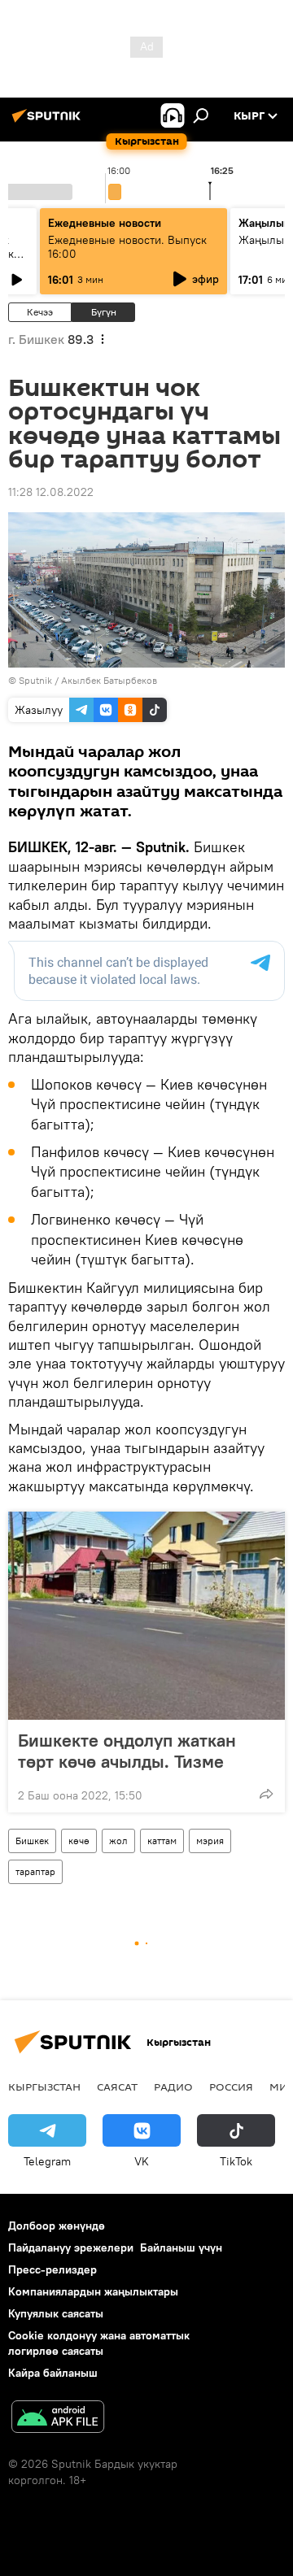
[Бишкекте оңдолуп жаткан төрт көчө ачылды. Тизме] (146, 1616)
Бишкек (32, 1841)
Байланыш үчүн (181, 2247)
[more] (266, 1794)
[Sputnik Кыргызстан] (49, 122)
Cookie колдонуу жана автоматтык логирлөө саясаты (99, 2343)
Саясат (117, 2086)
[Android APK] (58, 2419)
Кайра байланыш (53, 2373)
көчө (79, 1841)
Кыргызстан (44, 2086)
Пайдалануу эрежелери (71, 2247)
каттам (162, 1841)
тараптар (35, 1871)
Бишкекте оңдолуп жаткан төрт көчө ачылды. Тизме (127, 1751)
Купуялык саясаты (56, 2313)
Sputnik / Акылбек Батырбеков (88, 680)
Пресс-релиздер (52, 2269)
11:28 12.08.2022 (51, 492)
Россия (231, 2086)
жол (118, 1841)
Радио (173, 2086)
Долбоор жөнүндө (57, 2226)
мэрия (210, 1841)
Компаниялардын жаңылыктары (93, 2291)
